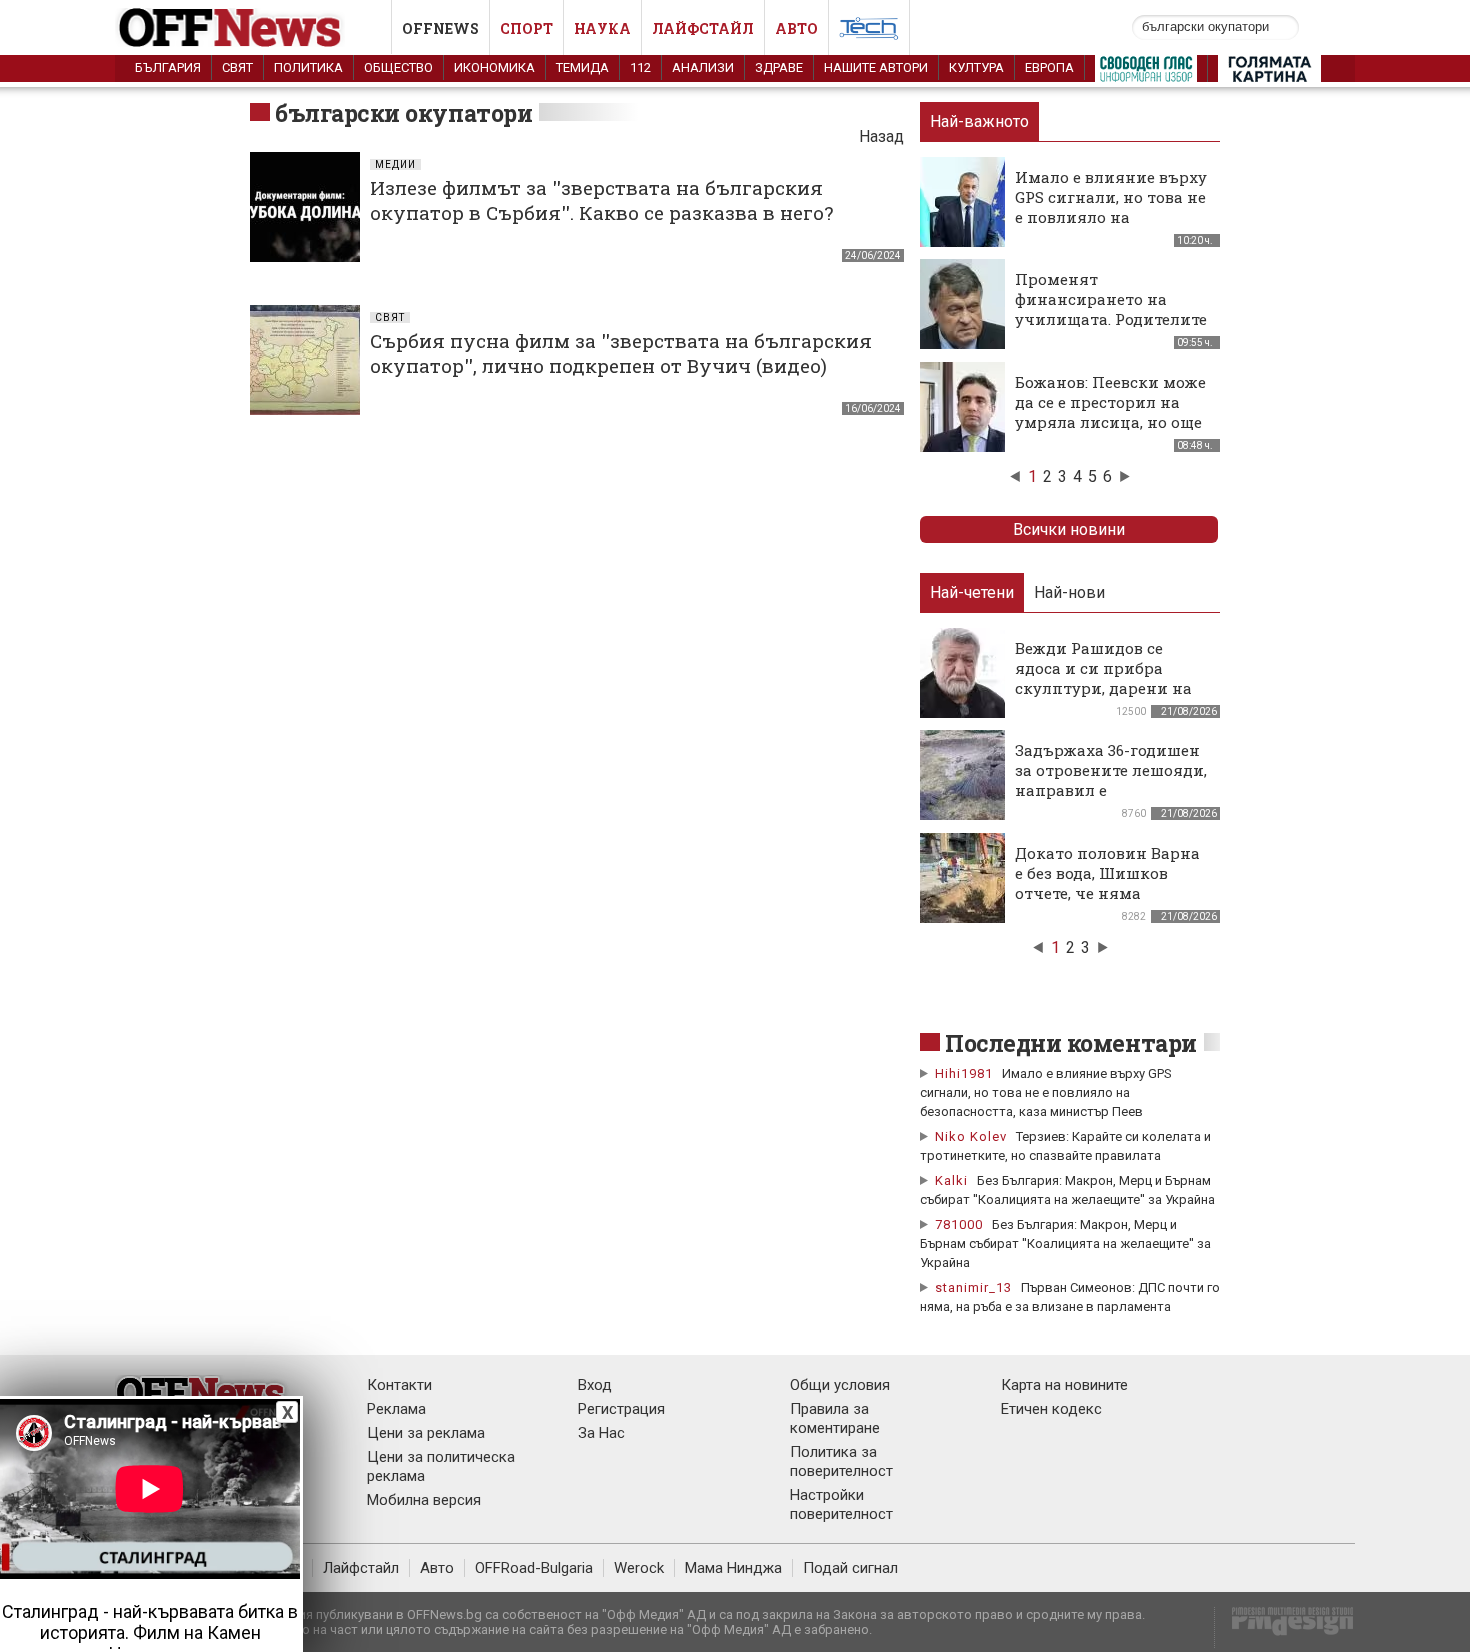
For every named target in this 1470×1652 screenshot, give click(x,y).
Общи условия (840, 1385)
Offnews (440, 28)
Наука (602, 28)
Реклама (396, 1409)
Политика (308, 67)
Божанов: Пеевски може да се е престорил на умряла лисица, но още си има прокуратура (1110, 412)
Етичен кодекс (1051, 1409)
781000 (959, 1224)
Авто (796, 28)
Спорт (526, 28)
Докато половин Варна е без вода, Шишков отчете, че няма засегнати (1107, 883)
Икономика (494, 67)
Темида (582, 67)
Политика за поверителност (841, 1461)
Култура (976, 67)
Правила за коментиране (835, 1418)
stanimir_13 (973, 1287)
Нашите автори (876, 67)
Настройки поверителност (841, 1504)
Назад (881, 136)
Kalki (951, 1180)
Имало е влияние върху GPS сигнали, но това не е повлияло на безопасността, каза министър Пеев (1111, 217)
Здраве (779, 67)
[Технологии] (869, 32)
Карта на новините (1064, 1385)
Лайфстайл (703, 28)
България (168, 67)
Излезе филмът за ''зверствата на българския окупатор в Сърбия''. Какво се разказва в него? (601, 200)
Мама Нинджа (733, 1568)
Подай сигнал (850, 1568)
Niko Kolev (971, 1136)
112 (640, 67)
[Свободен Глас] (1146, 73)
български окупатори (403, 113)
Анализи (703, 67)
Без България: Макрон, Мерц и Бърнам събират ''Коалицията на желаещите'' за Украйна (1065, 1243)
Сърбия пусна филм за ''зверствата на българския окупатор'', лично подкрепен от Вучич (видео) (621, 353)
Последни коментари (1071, 1043)
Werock (639, 1568)
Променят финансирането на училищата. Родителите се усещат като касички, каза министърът (1112, 319)
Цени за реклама (426, 1433)
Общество (398, 67)
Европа (1049, 67)
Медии (395, 164)
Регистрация (621, 1409)
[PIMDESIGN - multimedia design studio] (1284, 1627)
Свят (237, 67)
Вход (595, 1385)
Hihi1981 (964, 1073)
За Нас (601, 1433)
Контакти (399, 1385)
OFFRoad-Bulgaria (534, 1568)
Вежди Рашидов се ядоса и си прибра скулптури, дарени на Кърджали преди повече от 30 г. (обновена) (1103, 698)
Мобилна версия (424, 1500)
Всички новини (1069, 529)
